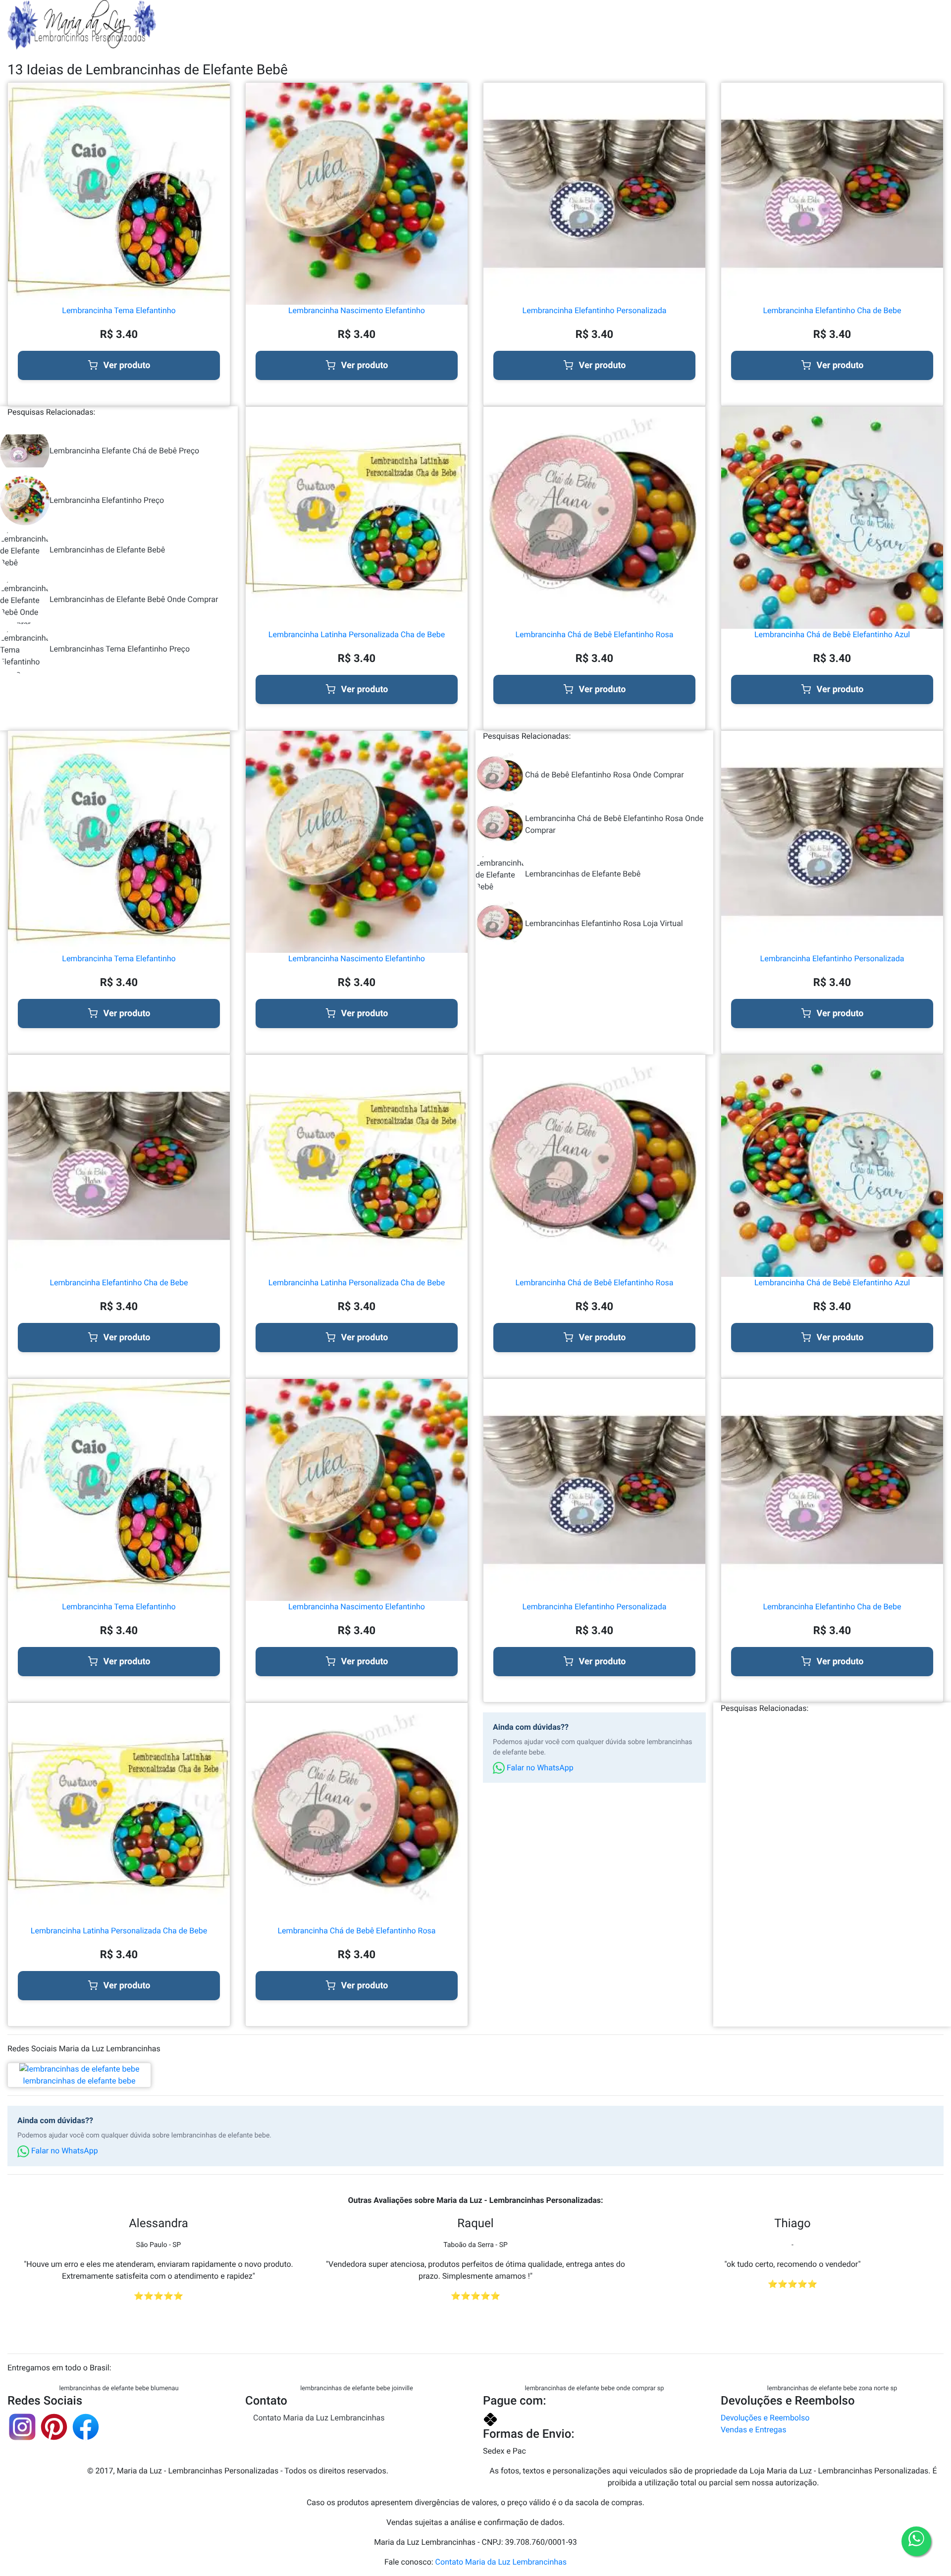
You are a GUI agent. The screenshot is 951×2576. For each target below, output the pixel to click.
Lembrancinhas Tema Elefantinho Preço (120, 649)
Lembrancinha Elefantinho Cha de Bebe (832, 310)
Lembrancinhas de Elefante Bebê (107, 550)
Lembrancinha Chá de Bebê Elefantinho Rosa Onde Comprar (614, 824)
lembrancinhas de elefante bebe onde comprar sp (595, 2388)
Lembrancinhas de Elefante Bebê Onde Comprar (134, 599)
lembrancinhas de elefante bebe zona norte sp (832, 2388)
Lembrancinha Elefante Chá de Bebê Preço (124, 451)
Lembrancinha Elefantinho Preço (107, 500)
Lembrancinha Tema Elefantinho (119, 310)
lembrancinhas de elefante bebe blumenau (119, 2388)
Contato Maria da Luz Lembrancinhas (319, 2418)
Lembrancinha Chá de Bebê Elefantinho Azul (832, 634)
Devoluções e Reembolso (765, 2418)
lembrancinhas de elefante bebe (79, 2081)
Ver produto (127, 365)
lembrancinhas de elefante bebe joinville (357, 2388)
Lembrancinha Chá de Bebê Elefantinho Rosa (595, 634)
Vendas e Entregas (753, 2430)
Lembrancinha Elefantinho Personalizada (595, 310)
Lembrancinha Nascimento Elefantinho (357, 310)
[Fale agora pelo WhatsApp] (916, 2541)
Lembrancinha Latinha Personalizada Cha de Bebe (357, 634)
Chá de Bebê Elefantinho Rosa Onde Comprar (605, 775)
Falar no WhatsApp (539, 1768)
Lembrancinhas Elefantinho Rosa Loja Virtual (604, 923)
